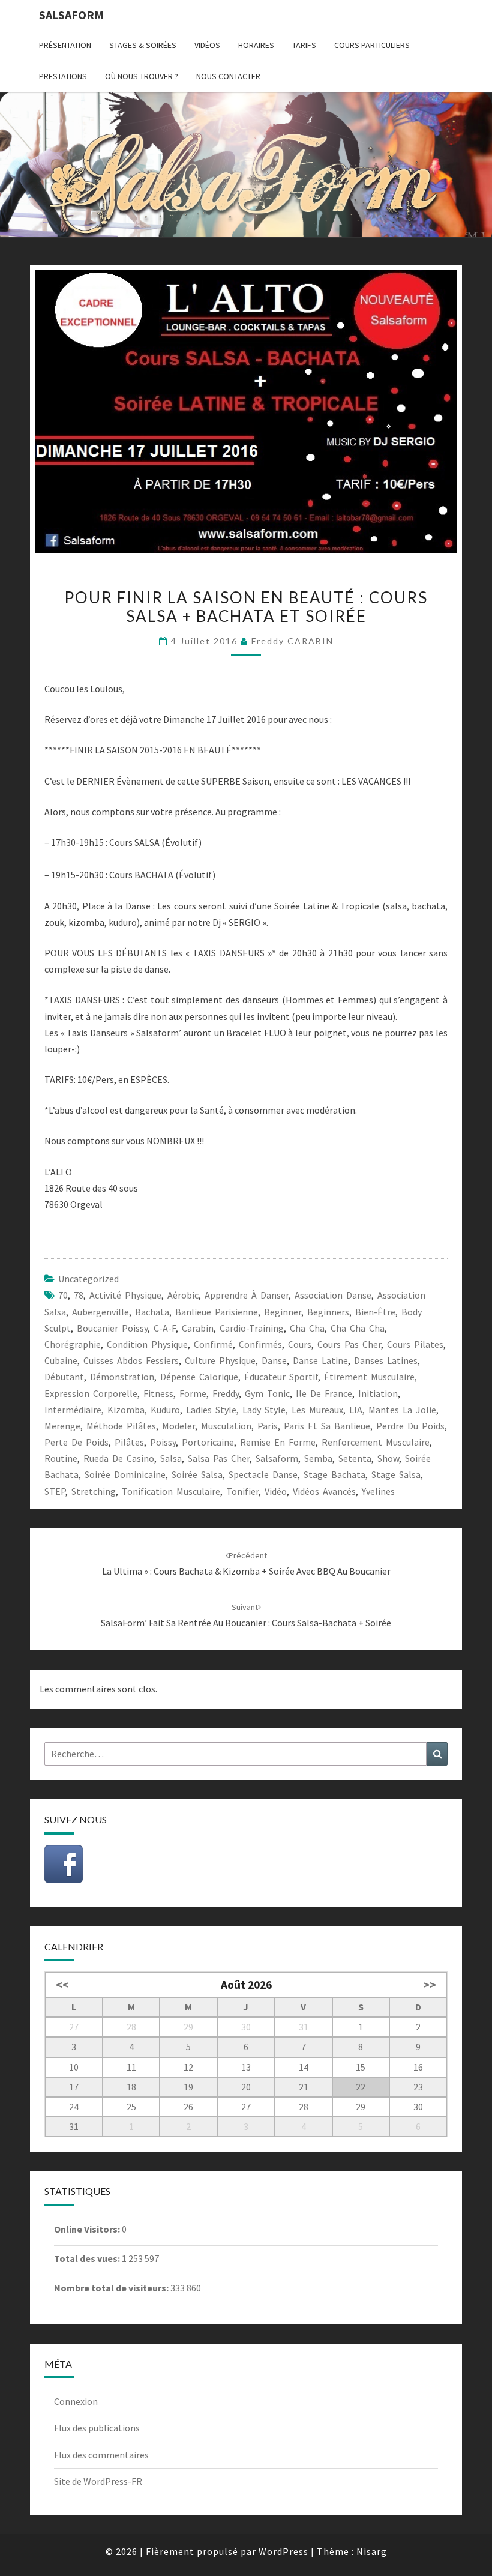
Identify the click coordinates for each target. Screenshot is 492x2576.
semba (318, 1458)
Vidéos (207, 45)
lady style (264, 1410)
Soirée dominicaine (125, 1474)
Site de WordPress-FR (98, 2481)
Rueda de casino (119, 1458)
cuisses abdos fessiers (131, 1360)
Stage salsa (396, 1474)
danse (274, 1360)
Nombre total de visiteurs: (112, 2288)
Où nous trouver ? (142, 76)
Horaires (256, 45)
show (388, 1458)
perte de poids (76, 1442)
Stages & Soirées (143, 45)
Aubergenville (100, 1312)
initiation (378, 1393)
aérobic (183, 1295)
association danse (333, 1295)
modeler (178, 1426)
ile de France (324, 1393)
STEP (55, 1491)
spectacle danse (263, 1474)
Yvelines (378, 1491)
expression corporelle (91, 1393)
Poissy (163, 1442)
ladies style (211, 1410)
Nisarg (372, 2551)
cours (300, 1344)
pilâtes (129, 1442)
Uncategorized (88, 1279)
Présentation (65, 45)
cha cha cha (358, 1328)
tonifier (242, 1491)
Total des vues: (88, 2258)
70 (63, 1295)
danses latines (386, 1360)
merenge (62, 1426)
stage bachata (334, 1474)
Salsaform (71, 15)
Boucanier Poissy (112, 1328)
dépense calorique (199, 1377)
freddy (226, 1393)
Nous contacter (228, 76)
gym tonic (267, 1393)
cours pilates (415, 1344)
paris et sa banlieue (327, 1426)
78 (79, 1295)
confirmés (260, 1344)
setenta (355, 1458)
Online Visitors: (88, 2229)
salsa (171, 1458)
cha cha (307, 1328)
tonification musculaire (171, 1491)
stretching (94, 1491)
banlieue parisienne (217, 1312)
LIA (356, 1410)
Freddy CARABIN (292, 641)
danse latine (320, 1360)
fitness (158, 1393)
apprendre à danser (247, 1295)
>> (430, 1985)
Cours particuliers (372, 45)
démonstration (122, 1377)
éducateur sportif (281, 1377)
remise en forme (278, 1442)
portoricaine (208, 1442)
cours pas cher (349, 1344)
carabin (198, 1328)
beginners (328, 1312)
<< (62, 1985)
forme (193, 1393)
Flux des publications (97, 2428)
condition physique (147, 1344)
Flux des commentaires (101, 2455)
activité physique (125, 1295)
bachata (152, 1312)
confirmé (213, 1344)
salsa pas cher (219, 1458)
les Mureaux (317, 1410)
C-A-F (165, 1328)
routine (61, 1458)
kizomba (126, 1410)
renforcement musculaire (376, 1442)
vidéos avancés (324, 1491)
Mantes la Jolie (402, 1410)
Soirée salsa (197, 1474)
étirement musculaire (369, 1377)
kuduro (165, 1410)
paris (268, 1426)
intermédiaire (73, 1410)
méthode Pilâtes (121, 1426)
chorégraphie (73, 1344)
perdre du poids (410, 1426)
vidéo (276, 1491)
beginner (283, 1312)
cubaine (61, 1360)
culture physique (220, 1360)
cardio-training (252, 1328)
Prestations (63, 76)
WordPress (283, 2551)
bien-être (375, 1312)
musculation (226, 1426)
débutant (64, 1377)
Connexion (76, 2401)
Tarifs (304, 45)
